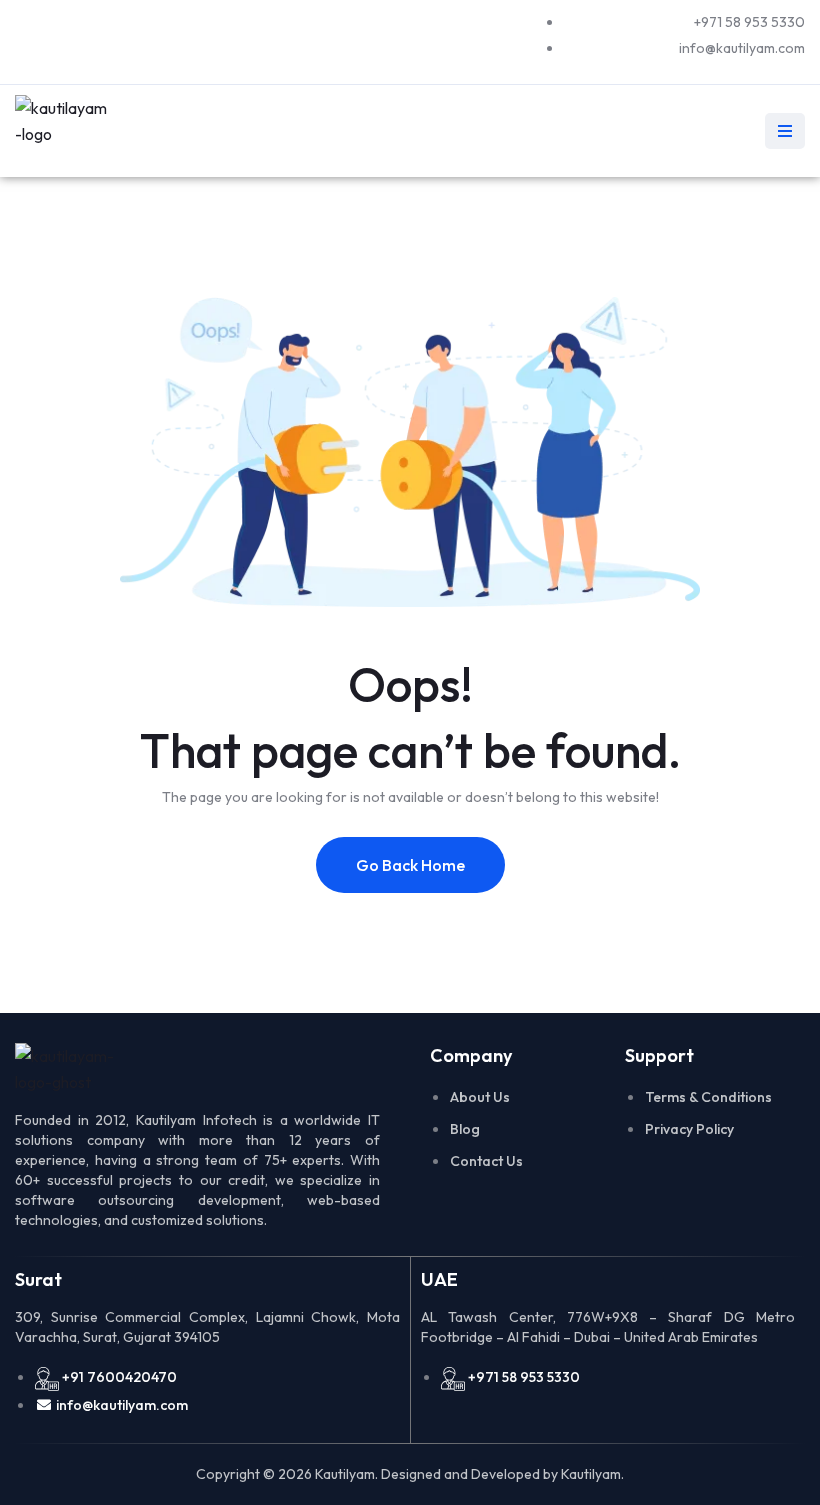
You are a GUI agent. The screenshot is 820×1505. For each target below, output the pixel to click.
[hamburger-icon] (785, 131)
